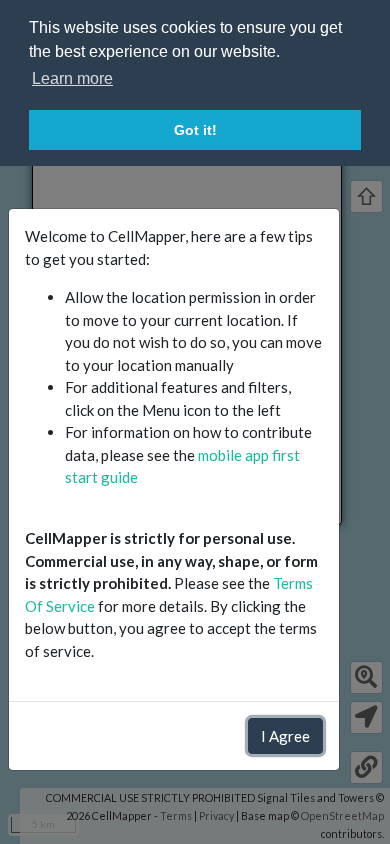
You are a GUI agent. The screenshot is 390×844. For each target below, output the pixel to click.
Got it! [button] (195, 130)
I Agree (285, 736)
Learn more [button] (72, 78)
